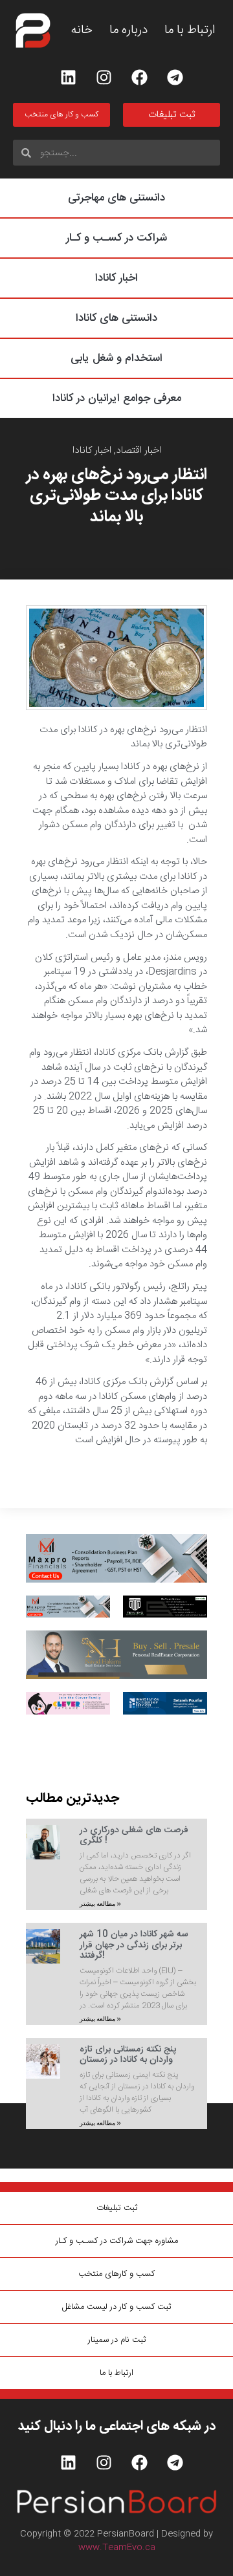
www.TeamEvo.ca (117, 2548)
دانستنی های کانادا (116, 318)
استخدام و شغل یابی (116, 358)
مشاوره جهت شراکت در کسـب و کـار (117, 2241)
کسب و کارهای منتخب (116, 2274)
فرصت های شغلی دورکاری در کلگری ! (134, 1836)
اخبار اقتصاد (139, 450)
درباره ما (128, 31)
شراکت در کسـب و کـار (116, 238)
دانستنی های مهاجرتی (116, 198)
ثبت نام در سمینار (117, 2340)
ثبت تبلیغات (117, 2208)
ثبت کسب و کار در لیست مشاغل (116, 2307)
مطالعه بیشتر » (100, 1904)
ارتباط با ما (190, 31)
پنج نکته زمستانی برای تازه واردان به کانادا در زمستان (128, 2055)
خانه (82, 31)
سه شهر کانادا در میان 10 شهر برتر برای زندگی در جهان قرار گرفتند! (134, 1945)
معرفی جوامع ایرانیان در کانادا (117, 398)
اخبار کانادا (116, 278)
